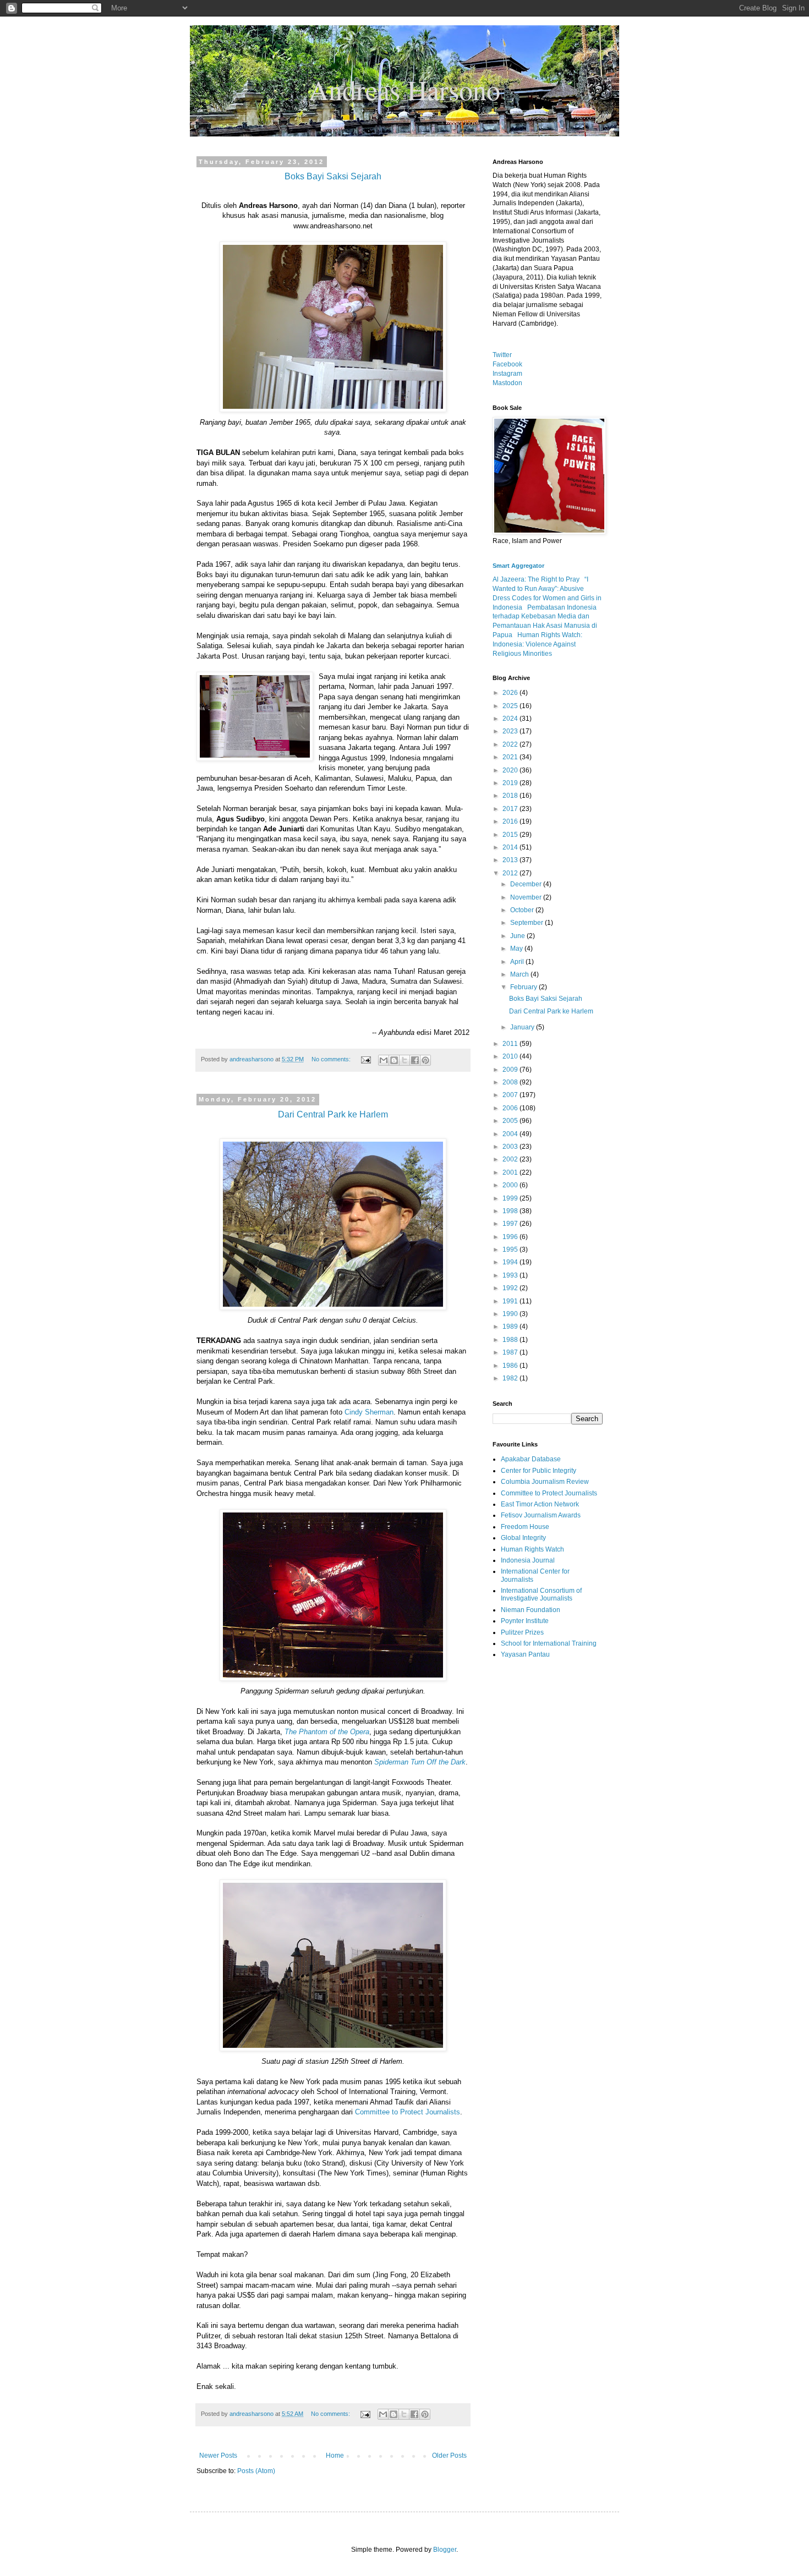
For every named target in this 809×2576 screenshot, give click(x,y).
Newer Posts (218, 2456)
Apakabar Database (531, 1459)
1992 (511, 1288)
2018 (511, 796)
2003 (511, 1147)
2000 (511, 1185)
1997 (511, 1224)
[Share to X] (404, 1060)
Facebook (507, 364)
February (524, 987)
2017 (511, 809)
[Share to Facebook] (415, 1060)
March (520, 974)
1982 (511, 1378)
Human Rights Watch (532, 1549)
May (517, 949)
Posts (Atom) (256, 2471)
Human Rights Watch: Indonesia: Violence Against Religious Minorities (537, 644)
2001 (511, 1172)
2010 (511, 1056)
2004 (511, 1134)
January (523, 1027)
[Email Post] (365, 1059)
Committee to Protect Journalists (408, 2112)
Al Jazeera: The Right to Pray (536, 579)
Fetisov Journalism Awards (541, 1515)
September (528, 923)
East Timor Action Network (540, 1504)
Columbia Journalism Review (545, 1482)
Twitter (502, 355)
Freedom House (525, 1527)
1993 (511, 1275)
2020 (511, 770)
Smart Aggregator (518, 566)
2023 (511, 731)
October (523, 910)
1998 (511, 1211)
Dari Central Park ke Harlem (551, 1011)
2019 (511, 783)
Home (335, 2456)
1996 (511, 1237)
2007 (511, 1095)
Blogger (445, 2550)
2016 (511, 821)
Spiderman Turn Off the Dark (420, 1762)
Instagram (507, 374)
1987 (511, 1352)
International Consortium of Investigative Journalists (541, 1594)
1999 (511, 1198)
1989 (511, 1327)
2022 (511, 744)
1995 (511, 1249)
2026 (511, 693)
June (518, 936)
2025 (511, 706)
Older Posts (449, 2456)
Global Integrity (523, 1538)
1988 (511, 1340)
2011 (511, 1044)
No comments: (332, 1059)
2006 (511, 1108)
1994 (511, 1262)
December (527, 884)
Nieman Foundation (531, 1610)
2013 (511, 860)
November (527, 897)
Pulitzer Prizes (522, 1632)
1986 (511, 1366)
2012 (511, 873)
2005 (511, 1121)
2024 (511, 719)
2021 (511, 757)
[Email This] (384, 1060)
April (518, 962)
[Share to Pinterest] (425, 1060)
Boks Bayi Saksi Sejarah (546, 999)
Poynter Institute (525, 1621)
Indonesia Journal (528, 1560)
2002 (511, 1159)
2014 (511, 847)
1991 (511, 1301)
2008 (511, 1082)
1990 (511, 1314)
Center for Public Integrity (539, 1471)
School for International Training (549, 1643)
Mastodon (507, 383)
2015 (511, 835)
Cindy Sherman (369, 1412)
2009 (511, 1070)
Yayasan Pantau (525, 1654)
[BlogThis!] (394, 1060)
